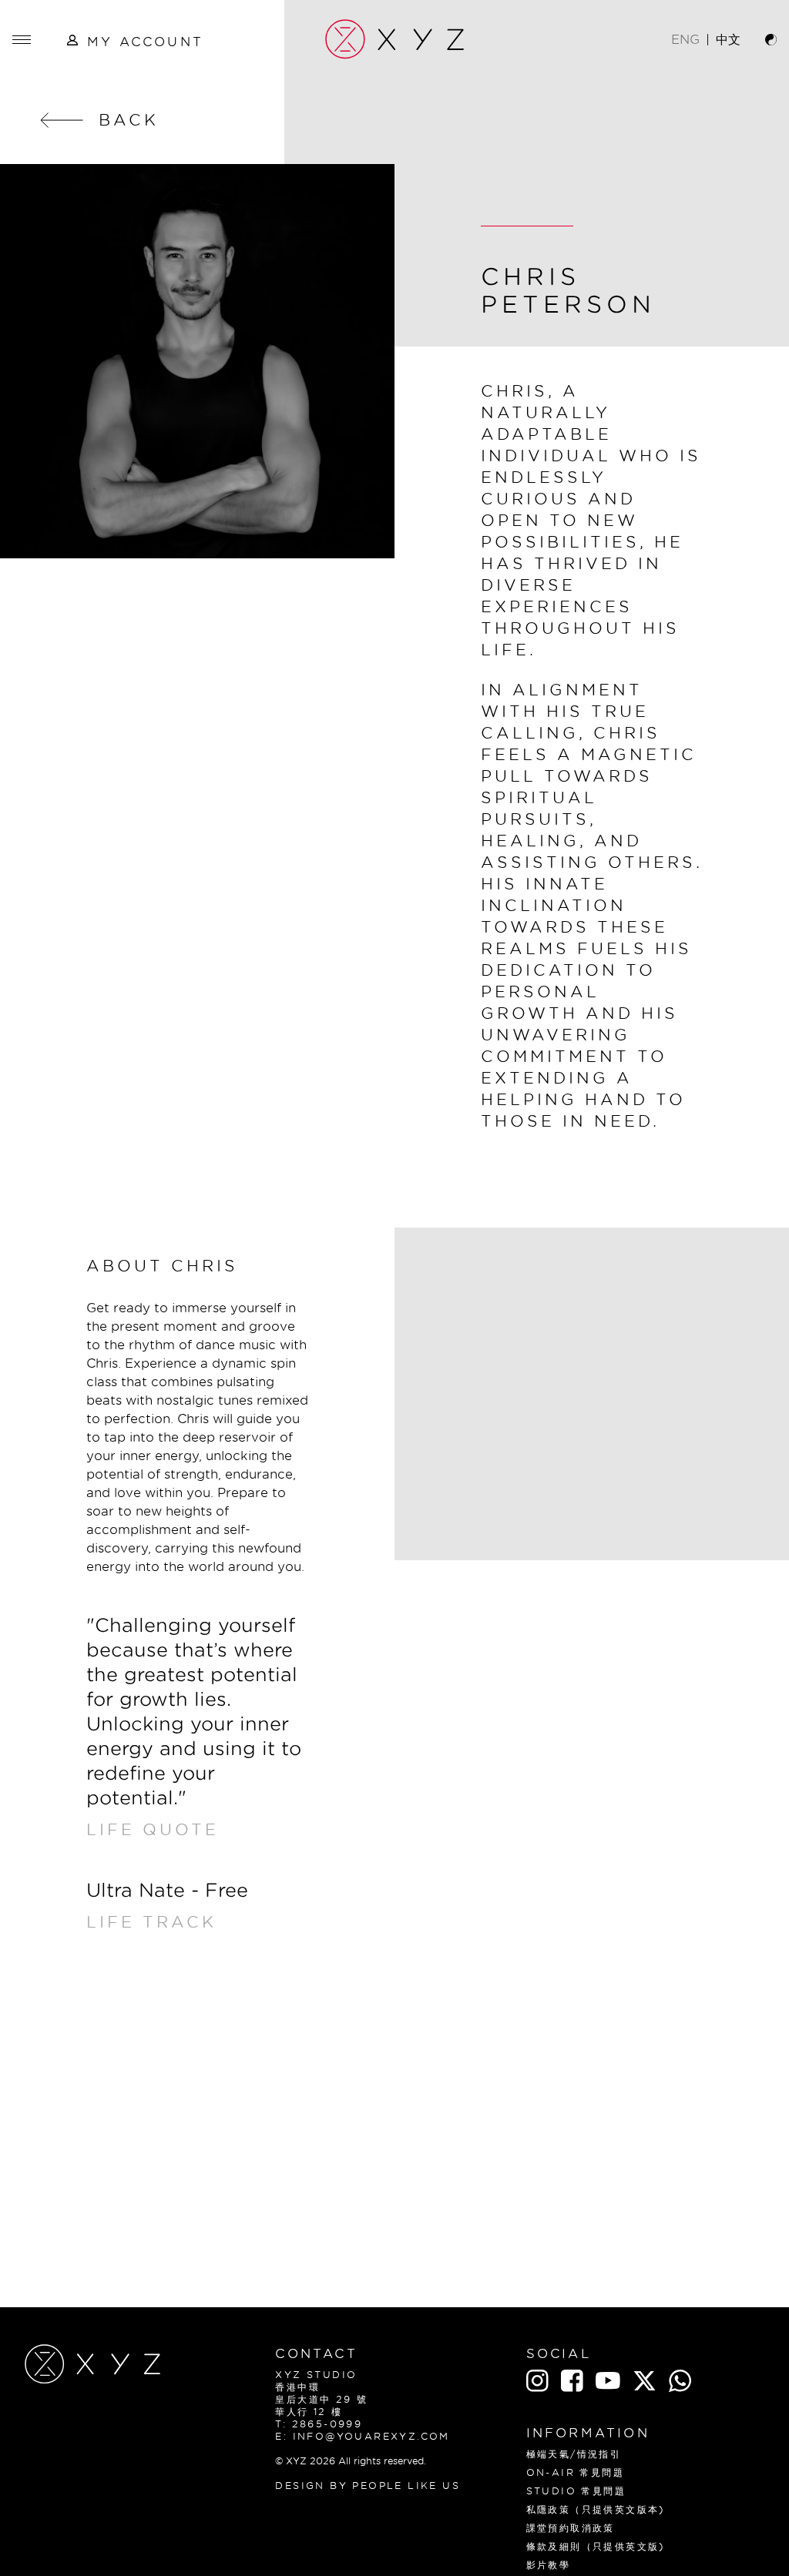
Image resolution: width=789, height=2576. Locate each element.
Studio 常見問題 (576, 2491)
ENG (685, 39)
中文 (728, 39)
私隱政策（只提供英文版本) (596, 2509)
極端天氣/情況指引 (574, 2454)
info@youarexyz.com (371, 2436)
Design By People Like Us (368, 2486)
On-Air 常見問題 (575, 2472)
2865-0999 (327, 2424)
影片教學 (549, 2565)
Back (129, 120)
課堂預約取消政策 (571, 2528)
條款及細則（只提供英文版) (596, 2546)
